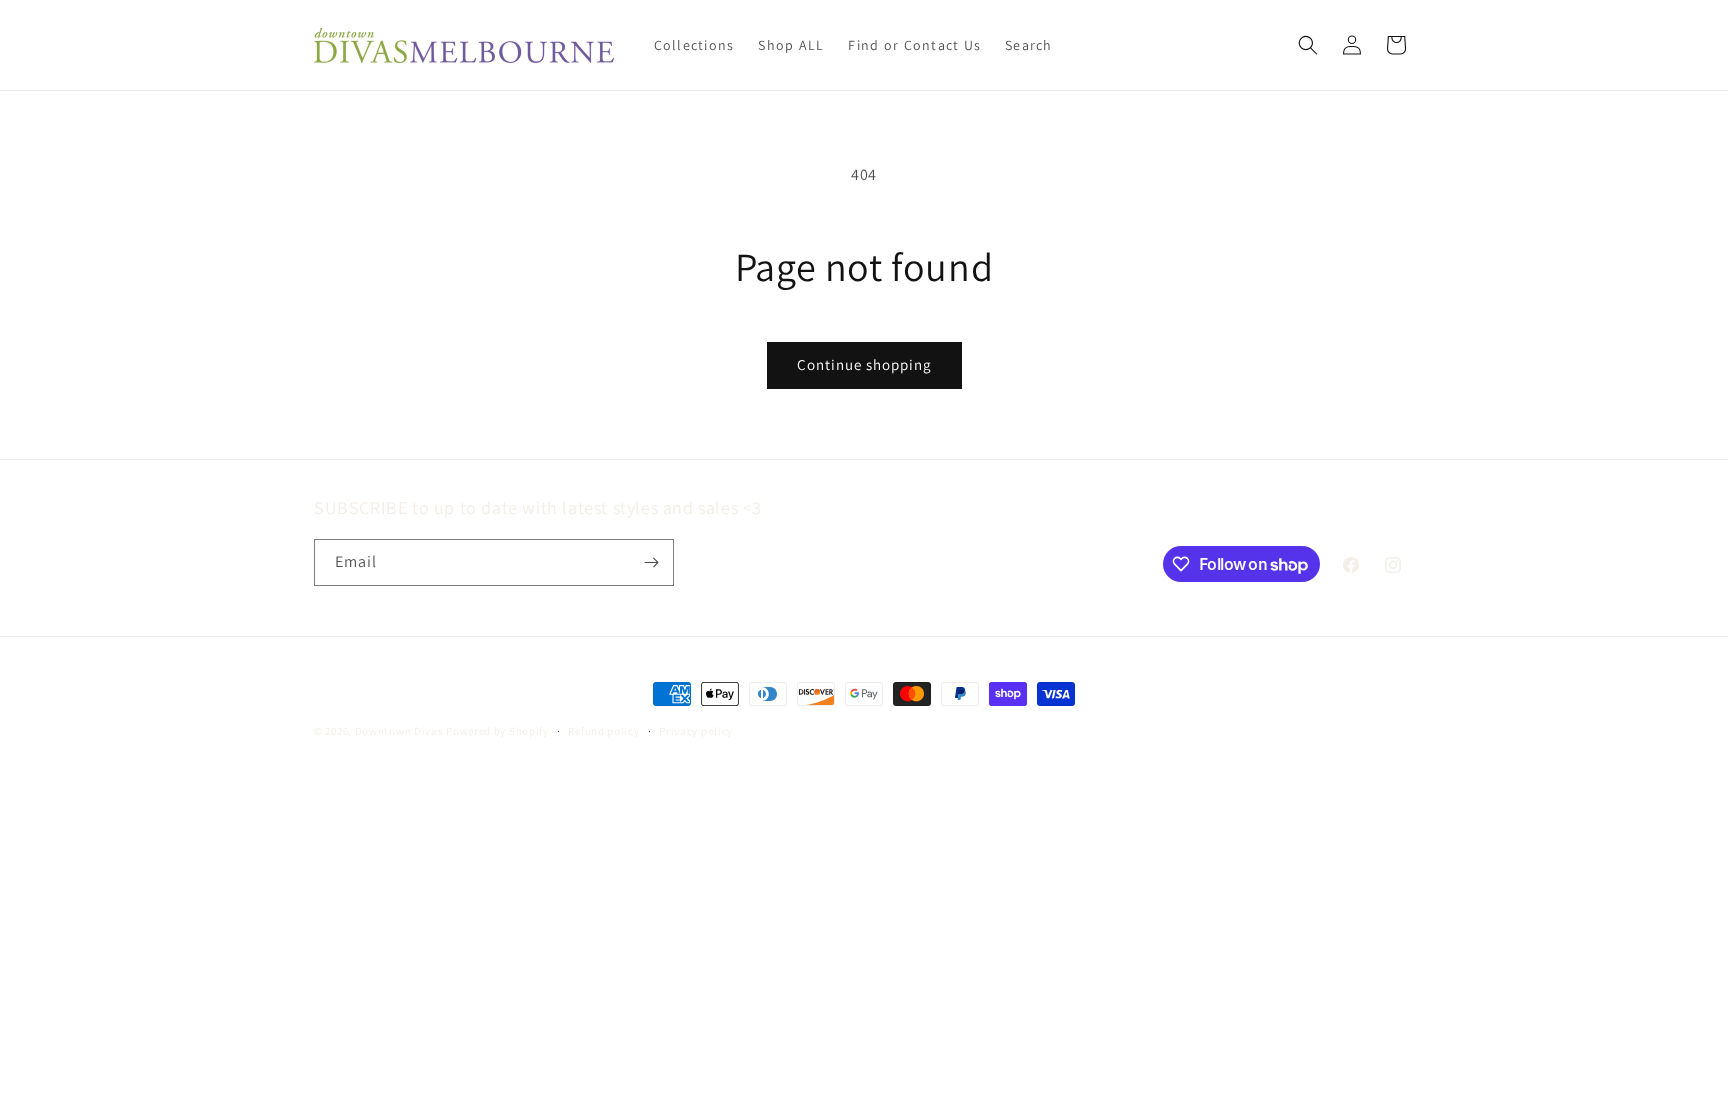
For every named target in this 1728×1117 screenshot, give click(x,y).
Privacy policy (696, 731)
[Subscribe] (651, 562)
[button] (1308, 45)
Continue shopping (864, 364)
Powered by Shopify (497, 731)
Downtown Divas (399, 731)
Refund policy (603, 731)
